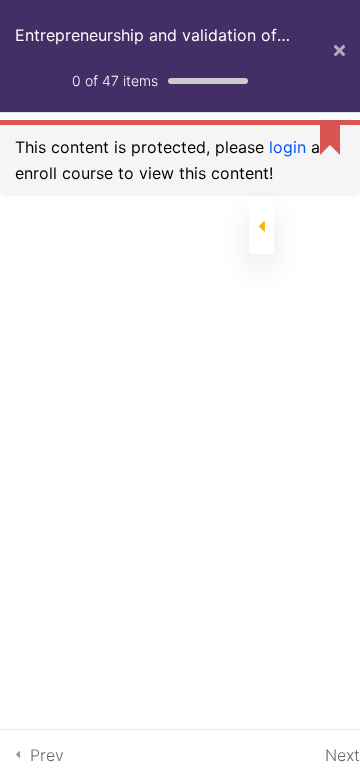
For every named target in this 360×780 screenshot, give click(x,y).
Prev (47, 755)
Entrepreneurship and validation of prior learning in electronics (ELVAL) (151, 47)
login (287, 147)
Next (342, 755)
